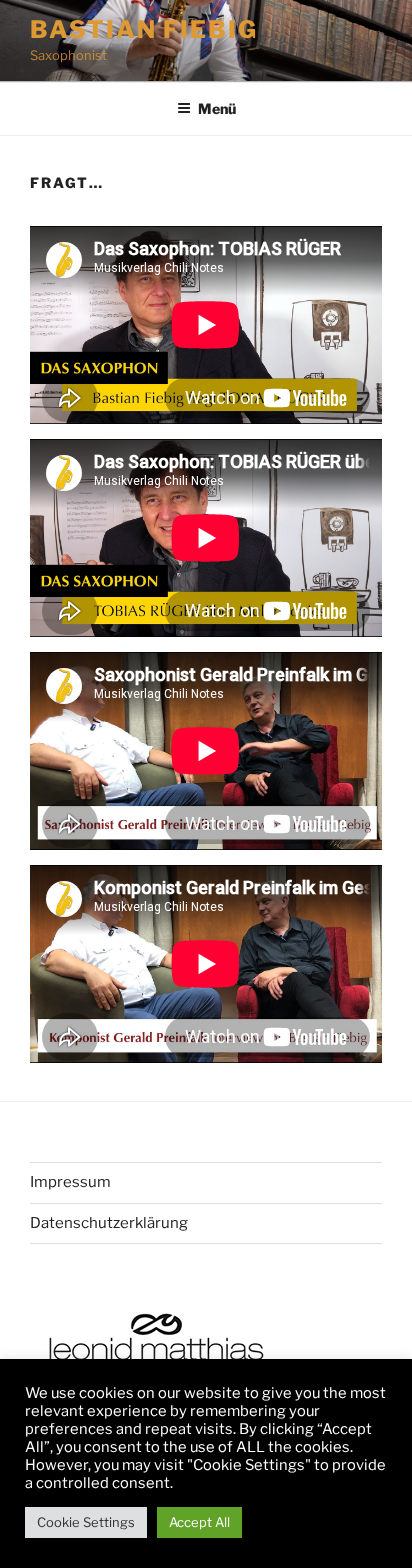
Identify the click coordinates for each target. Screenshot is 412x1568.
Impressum (70, 1182)
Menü (217, 108)
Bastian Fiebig (144, 29)
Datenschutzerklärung (109, 1223)
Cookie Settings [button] (86, 1522)
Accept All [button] (199, 1522)
